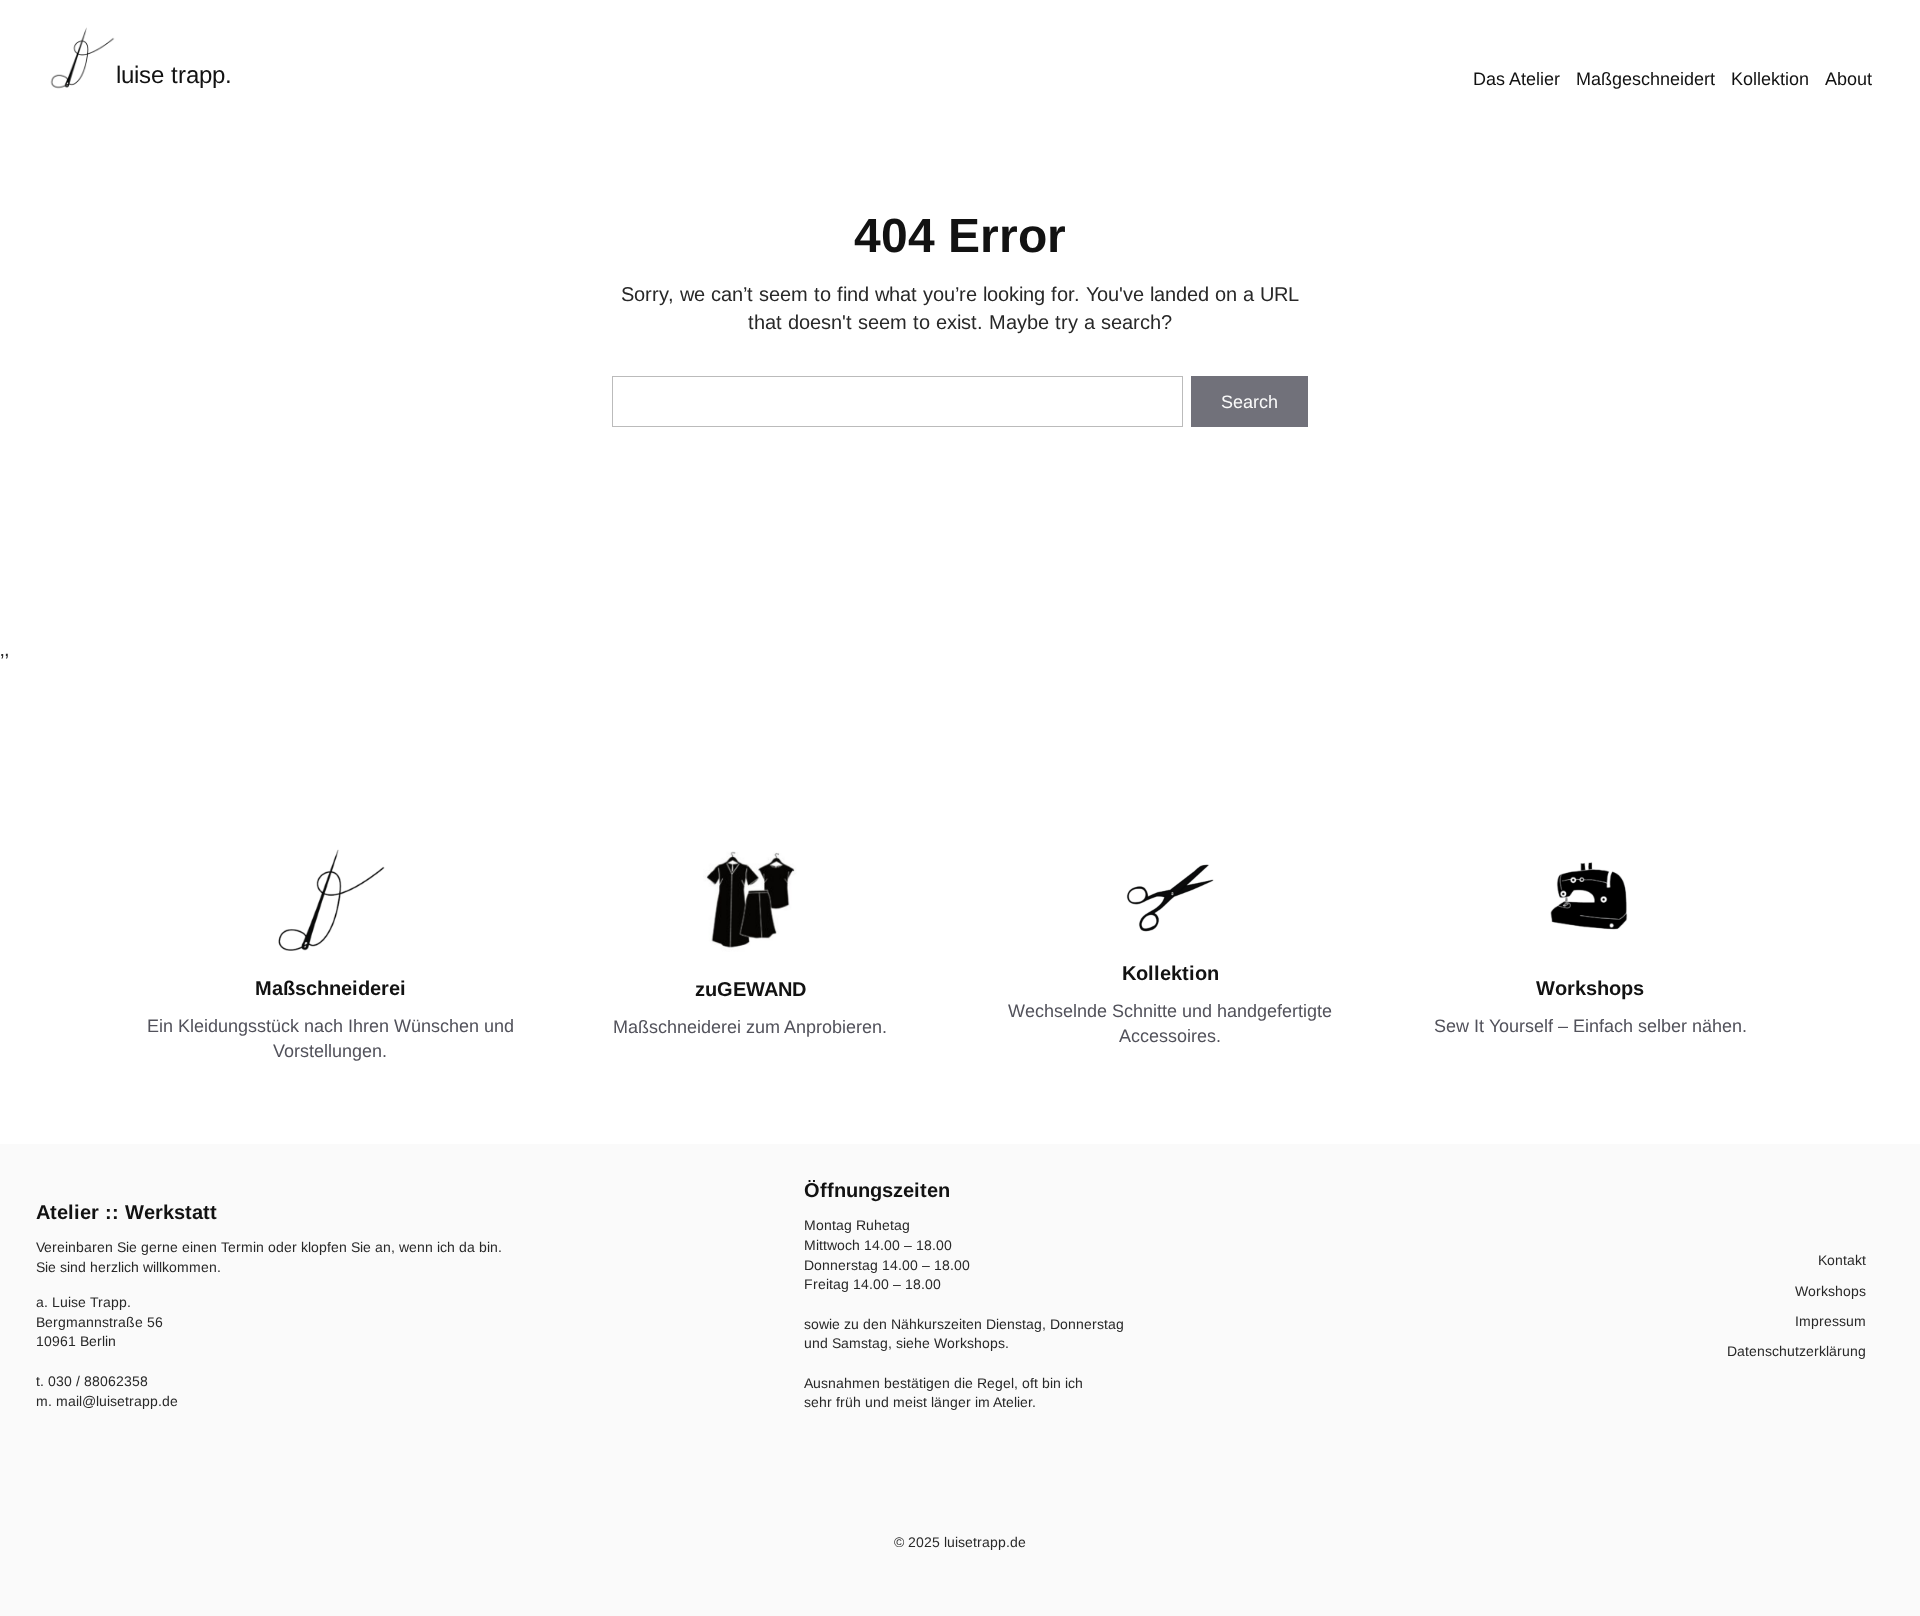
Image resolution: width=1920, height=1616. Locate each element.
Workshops (1590, 988)
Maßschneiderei (330, 988)
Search (1249, 402)
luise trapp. (174, 74)
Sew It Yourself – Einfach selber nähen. (1590, 1026)
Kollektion (1170, 973)
